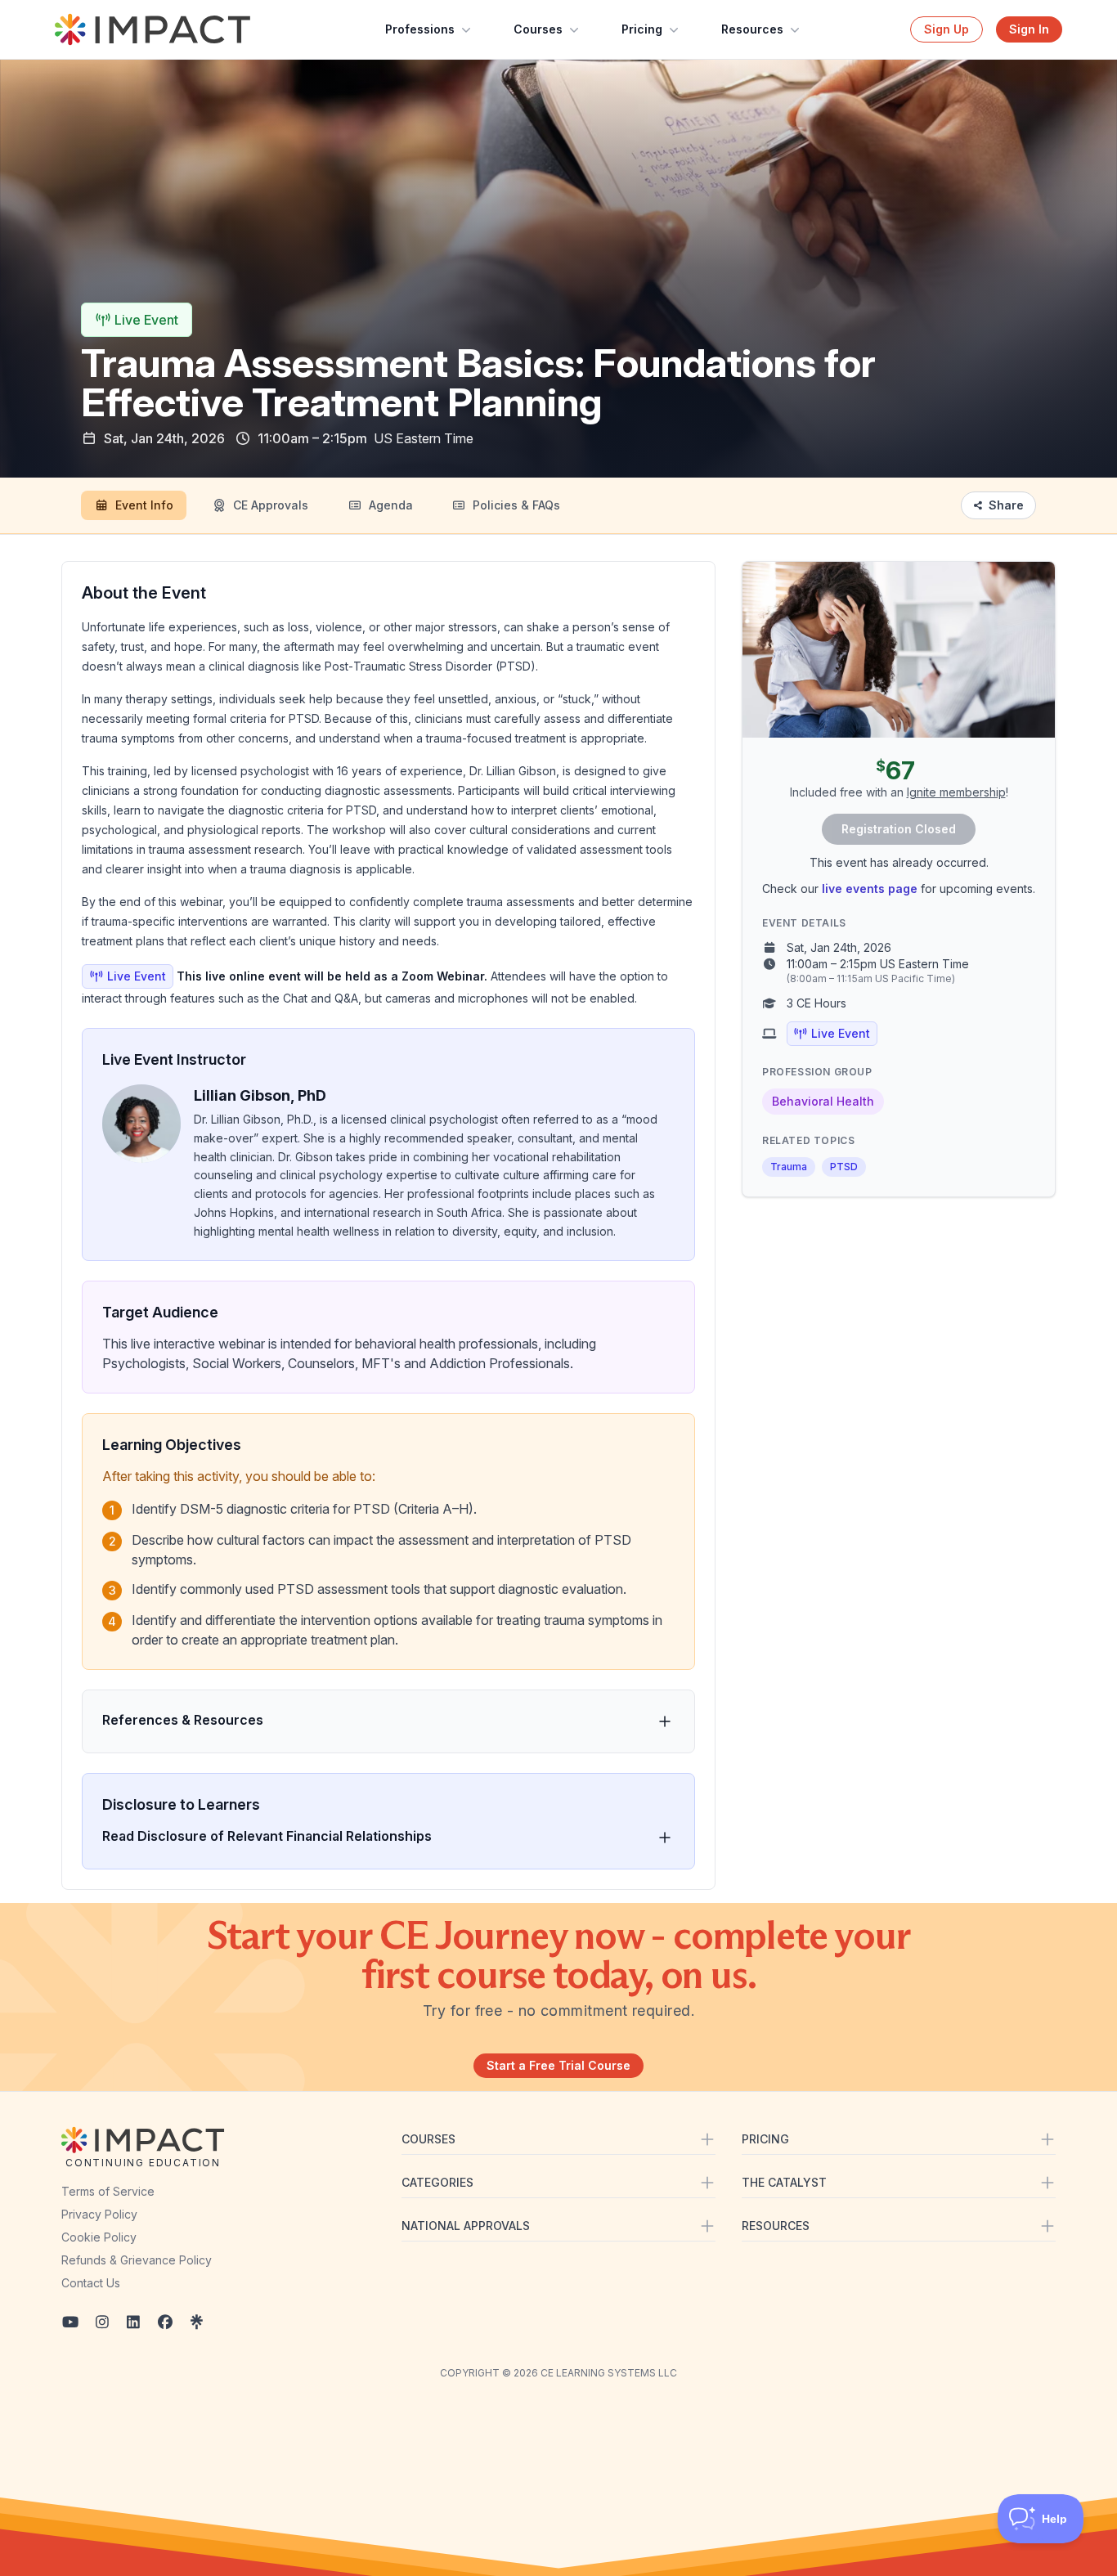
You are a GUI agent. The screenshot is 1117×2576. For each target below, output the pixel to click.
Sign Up (947, 29)
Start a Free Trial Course (558, 2065)
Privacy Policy (99, 2214)
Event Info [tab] (144, 505)
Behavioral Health (823, 1101)
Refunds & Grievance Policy (137, 2260)
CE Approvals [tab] (271, 505)
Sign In (1029, 29)
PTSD (844, 1167)
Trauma (789, 1167)
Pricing (642, 29)
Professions (420, 29)
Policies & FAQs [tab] (516, 505)
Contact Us (91, 2283)
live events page (870, 889)
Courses (538, 29)
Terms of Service (108, 2191)
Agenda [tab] (391, 505)
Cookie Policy (99, 2237)
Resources (752, 29)
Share (1006, 505)
